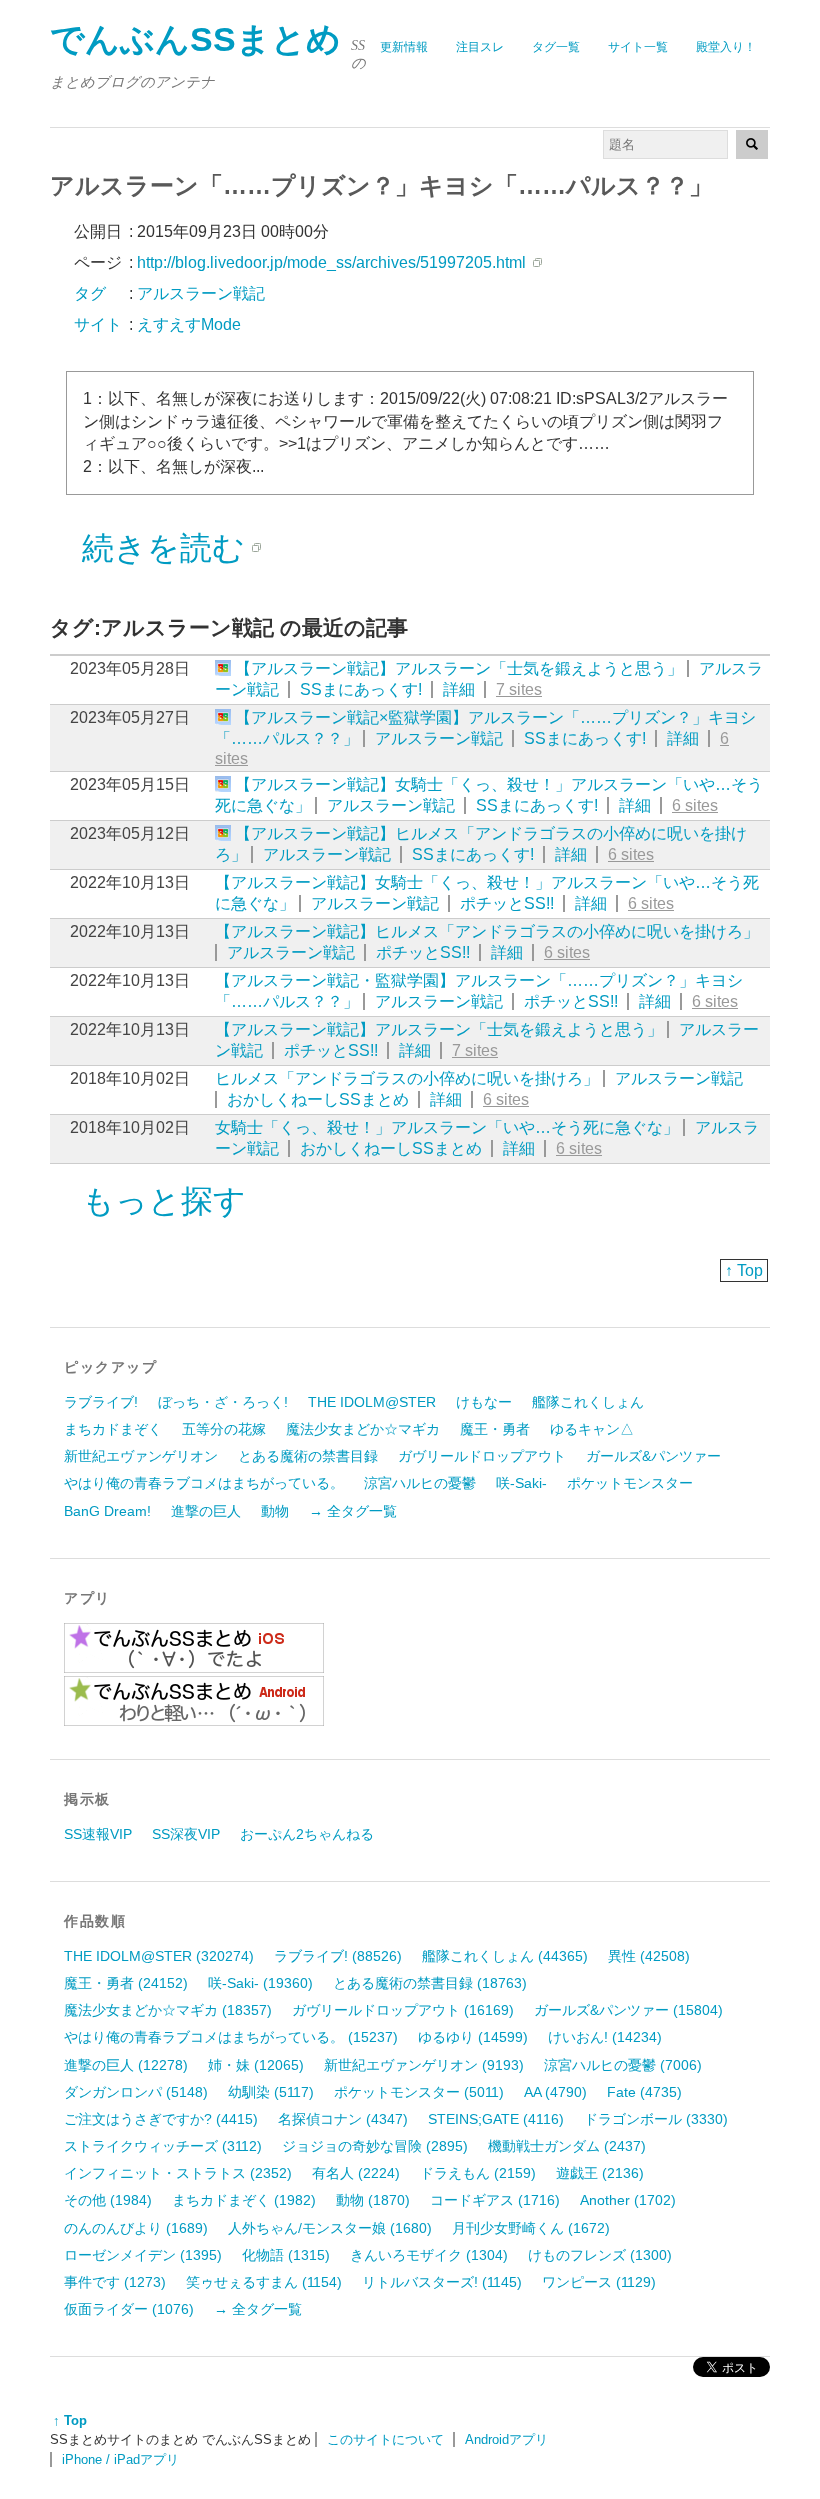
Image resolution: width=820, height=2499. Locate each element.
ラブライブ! (101, 1402)
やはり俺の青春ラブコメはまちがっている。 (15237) (231, 2037)
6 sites (695, 805)
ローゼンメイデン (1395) (143, 2255)
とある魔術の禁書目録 (308, 1456)
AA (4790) (555, 2092)
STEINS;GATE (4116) (496, 2119)
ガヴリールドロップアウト (482, 1456)
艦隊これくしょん (588, 1402)
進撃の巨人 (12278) (126, 2065)
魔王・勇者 (495, 1429)
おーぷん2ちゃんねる (307, 1834)
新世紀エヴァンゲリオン (141, 1456)
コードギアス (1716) (495, 2200)
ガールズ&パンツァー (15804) (628, 2010)
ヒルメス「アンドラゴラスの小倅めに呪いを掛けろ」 (407, 1078)
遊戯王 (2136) (600, 2173)
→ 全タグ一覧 (353, 1511)
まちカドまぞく (113, 1429)
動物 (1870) (373, 2200)
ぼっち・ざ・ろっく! (223, 1402)
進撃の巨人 (206, 1511)
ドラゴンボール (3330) (656, 2119)
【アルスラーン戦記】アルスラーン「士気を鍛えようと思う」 (459, 668)
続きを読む (163, 548)
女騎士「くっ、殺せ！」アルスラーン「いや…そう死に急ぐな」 (447, 1127)
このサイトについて (385, 2439)
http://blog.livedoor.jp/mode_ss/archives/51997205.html (331, 262)
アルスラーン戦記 (439, 738)
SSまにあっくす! (361, 689)
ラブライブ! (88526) (338, 1956)
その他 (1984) (108, 2200)
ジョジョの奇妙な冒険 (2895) (375, 2146)
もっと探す (164, 1201)
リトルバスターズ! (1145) (442, 2282)
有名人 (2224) (356, 2173)
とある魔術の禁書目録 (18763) (430, 1983)
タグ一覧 (556, 47)
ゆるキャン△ (592, 1429)
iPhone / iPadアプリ (120, 2459)
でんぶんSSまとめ (195, 39)
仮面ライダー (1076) (129, 2309)
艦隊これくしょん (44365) (505, 1956)
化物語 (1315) (286, 2255)
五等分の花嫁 (224, 1429)
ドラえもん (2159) (478, 2173)
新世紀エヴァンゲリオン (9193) (424, 2065)
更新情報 (404, 47)
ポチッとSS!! (507, 903)
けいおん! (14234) (605, 2037)
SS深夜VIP (186, 1834)
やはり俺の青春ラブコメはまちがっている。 (204, 1483)
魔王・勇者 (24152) (126, 1983)
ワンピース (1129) (599, 2282)
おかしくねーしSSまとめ (318, 1099)
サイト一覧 (638, 47)
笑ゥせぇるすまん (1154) (264, 2282)
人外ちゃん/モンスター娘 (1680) (330, 2228)
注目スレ (480, 47)
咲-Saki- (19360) (260, 1983)
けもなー (484, 1402)
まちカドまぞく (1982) (244, 2200)
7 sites (519, 689)
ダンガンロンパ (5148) (136, 2092)
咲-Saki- (521, 1483)
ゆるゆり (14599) (473, 2037)
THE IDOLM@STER (372, 1402)
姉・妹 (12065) (256, 2065)
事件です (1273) (115, 2282)
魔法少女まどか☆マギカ (363, 1429)
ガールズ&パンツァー (653, 1456)
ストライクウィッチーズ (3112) (163, 2146)
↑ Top (744, 1270)
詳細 (459, 689)
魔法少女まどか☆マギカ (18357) (168, 2010)
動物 (275, 1511)
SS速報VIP (98, 1834)
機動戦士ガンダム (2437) (567, 2146)
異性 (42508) (649, 1956)
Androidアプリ (506, 2439)
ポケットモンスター (630, 1483)
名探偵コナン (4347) (343, 2119)
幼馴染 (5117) (271, 2092)
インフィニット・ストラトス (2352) (178, 2173)
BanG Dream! (107, 1511)
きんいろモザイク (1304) (429, 2255)
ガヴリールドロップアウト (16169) (403, 2010)
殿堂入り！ (726, 47)
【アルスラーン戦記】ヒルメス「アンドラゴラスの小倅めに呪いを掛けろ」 (487, 931)
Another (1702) (628, 2200)
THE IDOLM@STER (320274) (159, 1956)
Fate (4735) (644, 2092)
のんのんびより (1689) (136, 2228)
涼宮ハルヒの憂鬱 (420, 1483)
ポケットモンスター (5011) (419, 2092)
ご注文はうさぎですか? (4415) (161, 2119)
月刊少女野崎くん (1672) (531, 2228)
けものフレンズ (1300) (600, 2255)
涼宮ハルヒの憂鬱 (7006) (623, 2065)
